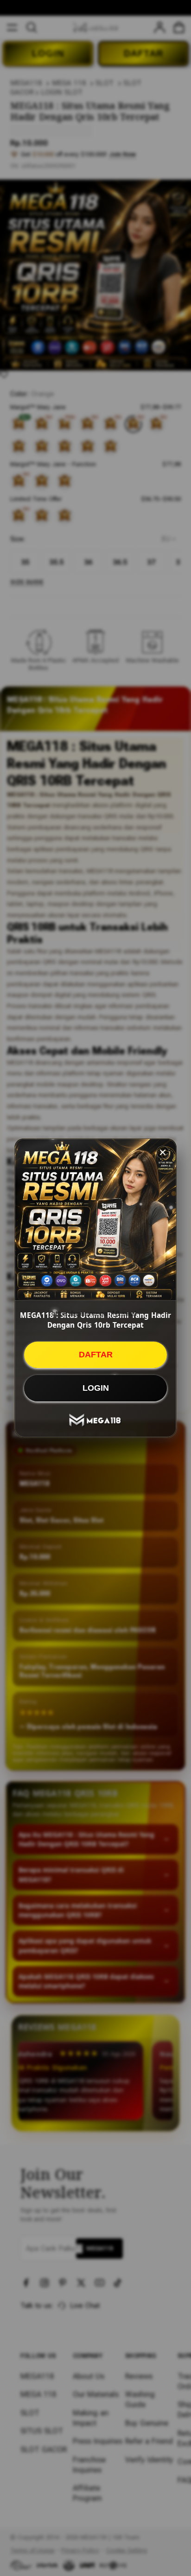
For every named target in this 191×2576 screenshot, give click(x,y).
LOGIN (96, 1388)
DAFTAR (96, 1355)
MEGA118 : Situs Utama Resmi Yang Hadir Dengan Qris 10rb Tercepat (95, 1320)
